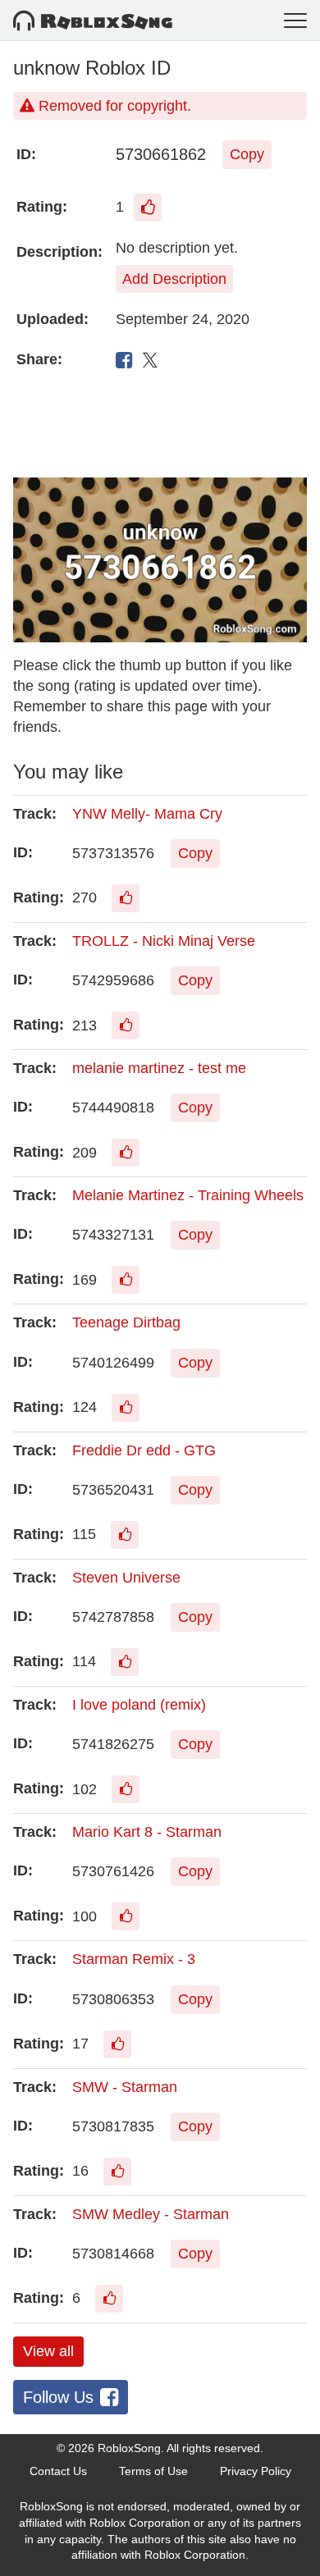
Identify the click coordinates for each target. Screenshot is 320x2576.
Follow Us (58, 2397)
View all (48, 2351)
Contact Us (58, 2471)
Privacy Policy (256, 2471)
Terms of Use (153, 2471)
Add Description (174, 279)
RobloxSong (129, 2448)
